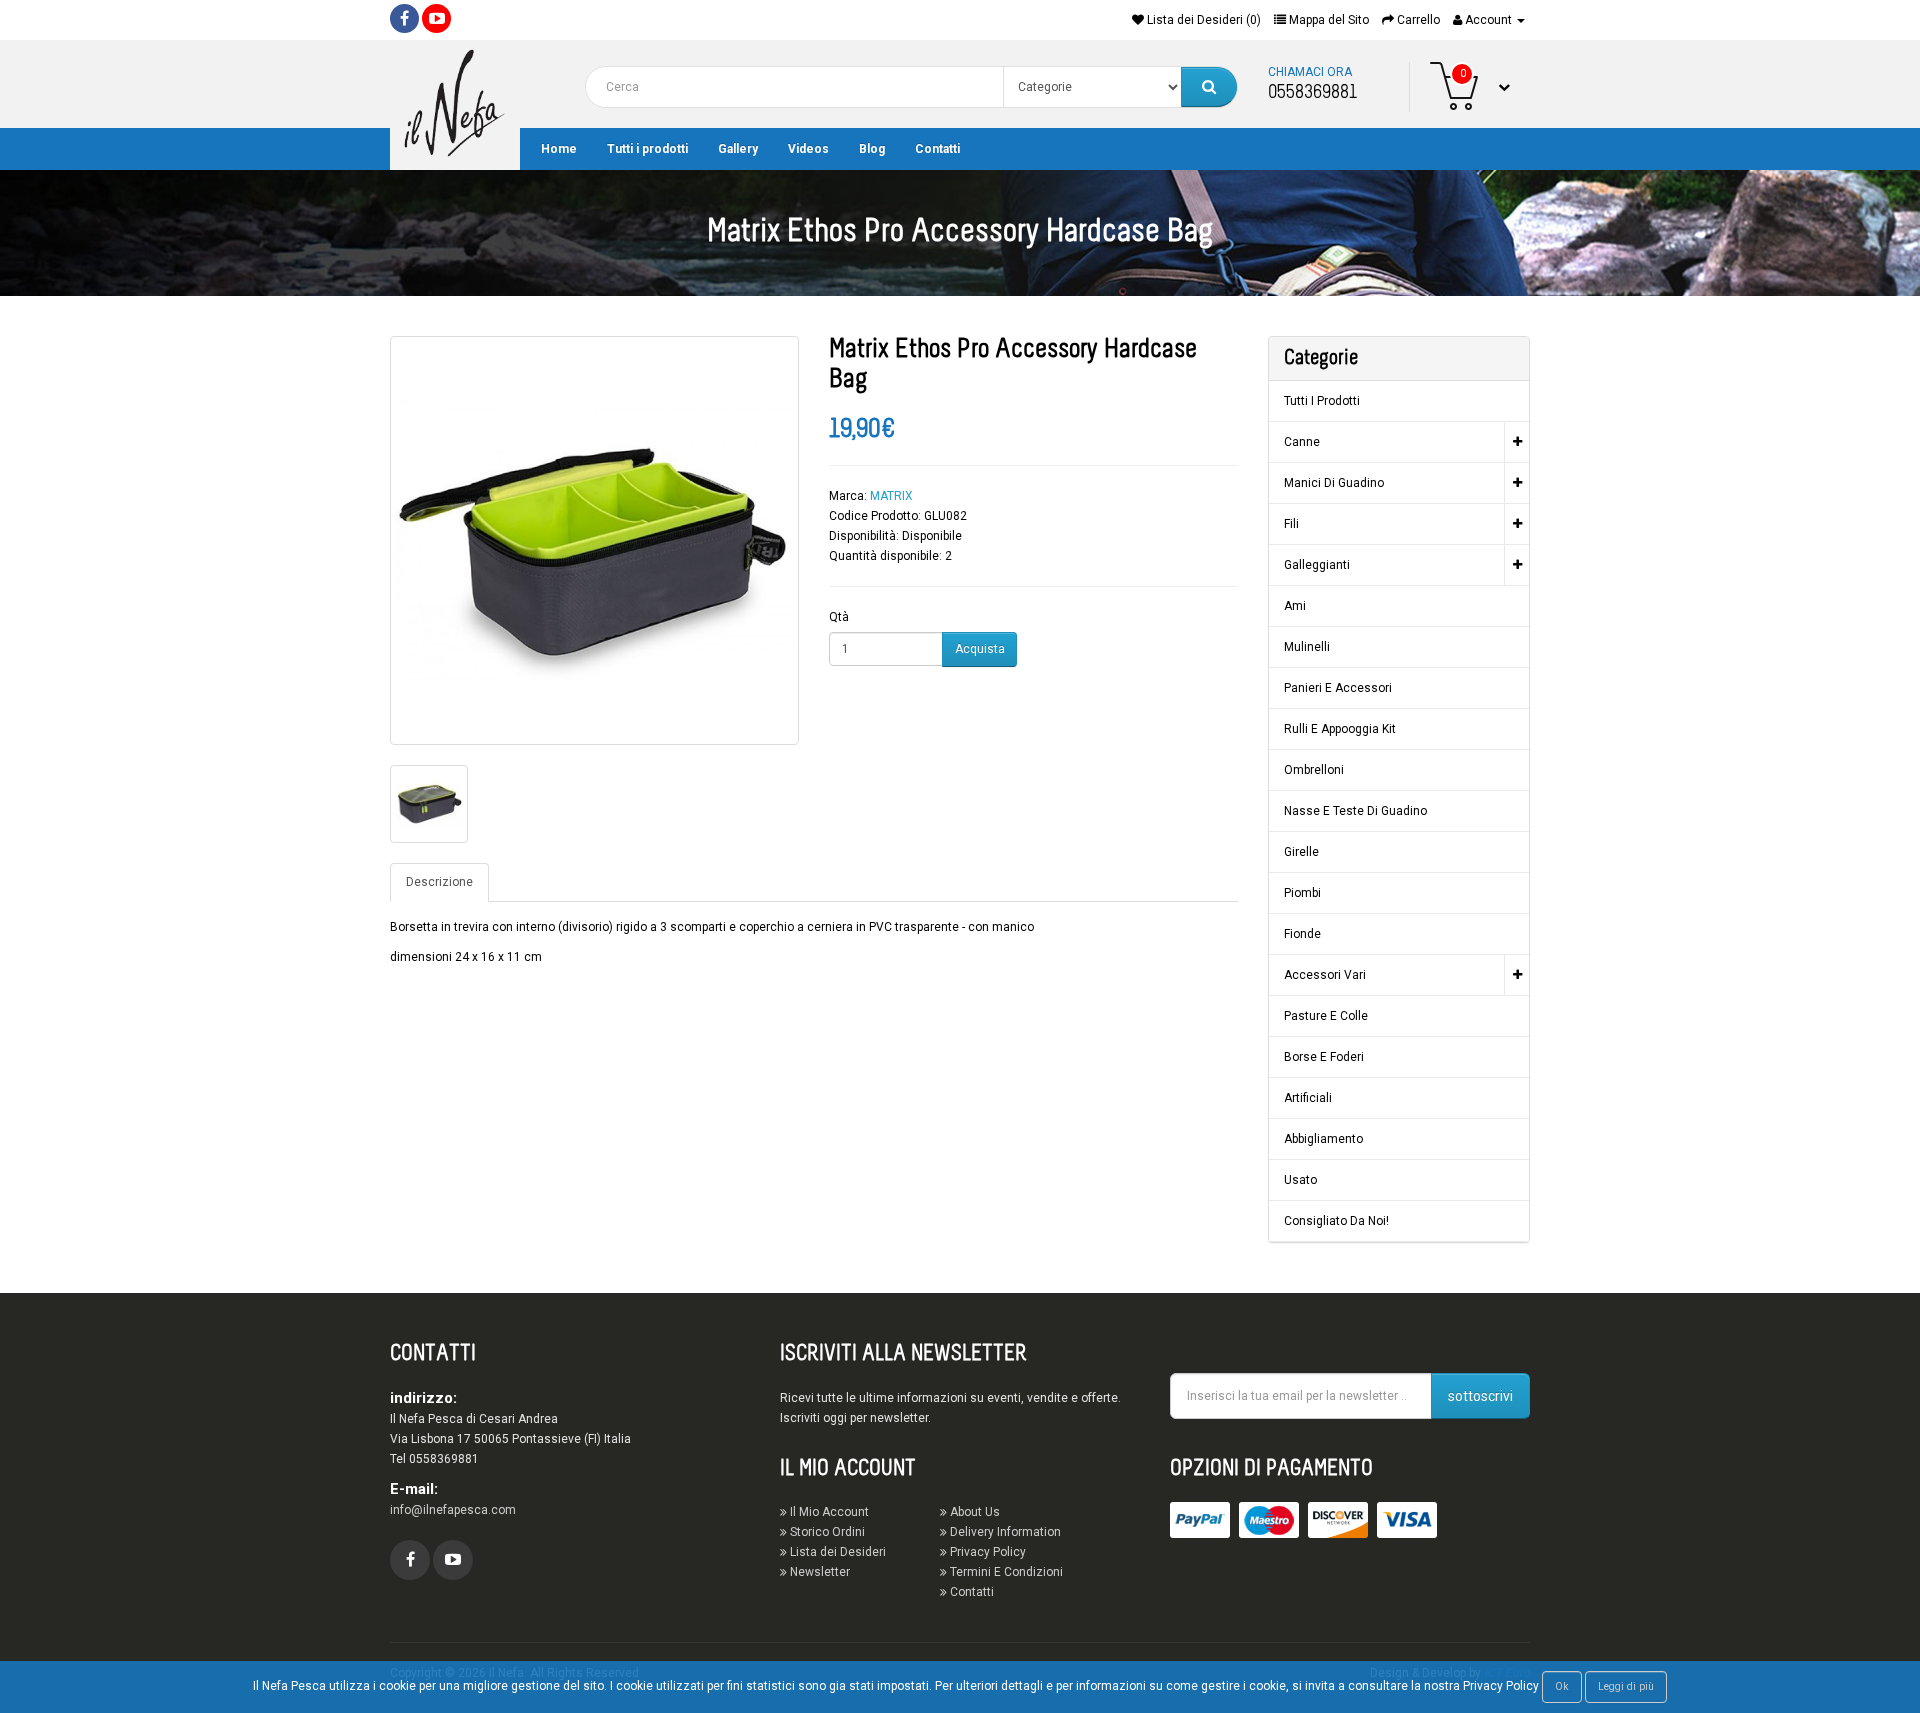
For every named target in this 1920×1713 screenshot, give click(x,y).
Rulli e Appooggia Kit (1340, 729)
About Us (973, 1512)
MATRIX (891, 496)
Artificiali (1308, 1098)
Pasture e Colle (1326, 1016)
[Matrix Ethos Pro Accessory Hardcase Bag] (594, 540)
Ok (1562, 1686)
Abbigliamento (1323, 1139)
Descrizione (439, 882)
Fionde (1302, 934)
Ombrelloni (1314, 770)
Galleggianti (1317, 565)
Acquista (980, 649)
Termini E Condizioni (1005, 1572)
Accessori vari (1325, 975)
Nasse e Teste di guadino (1355, 811)
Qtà (839, 617)
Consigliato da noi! (1336, 1221)
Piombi (1302, 893)
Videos (808, 149)
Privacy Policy (986, 1552)
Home (559, 149)
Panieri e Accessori (1338, 688)
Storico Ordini (826, 1532)
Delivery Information (1004, 1532)
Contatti (937, 149)
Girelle (1301, 852)
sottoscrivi (1480, 1396)
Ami (1295, 606)
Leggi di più (1626, 1686)
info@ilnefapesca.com (453, 1510)
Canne (1302, 442)
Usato (1300, 1180)
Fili (1291, 524)
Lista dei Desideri (836, 1552)
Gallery (738, 149)
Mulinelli (1307, 647)
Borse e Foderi (1324, 1057)
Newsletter (818, 1572)
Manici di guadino (1334, 483)
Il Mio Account (828, 1512)
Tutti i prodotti (647, 149)
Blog (872, 149)
